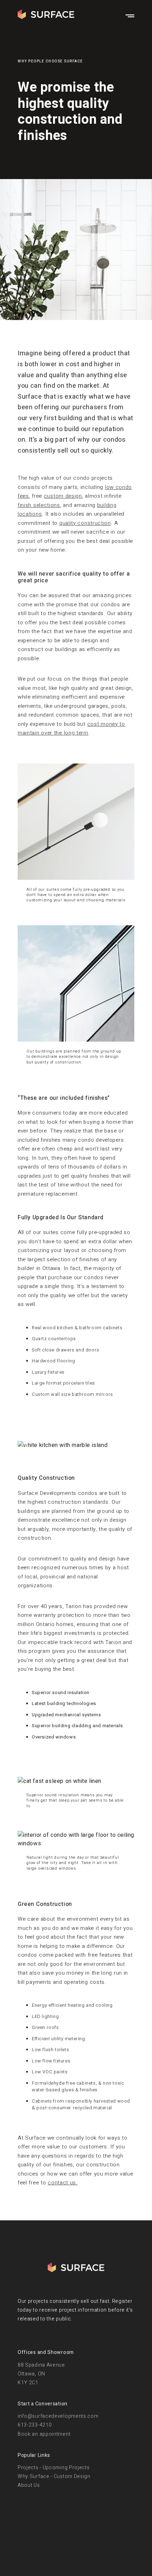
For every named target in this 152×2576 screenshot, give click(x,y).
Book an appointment (44, 2434)
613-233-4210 (35, 2425)
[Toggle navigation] (130, 16)
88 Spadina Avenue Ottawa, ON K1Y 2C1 (41, 2373)
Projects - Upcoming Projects (54, 2468)
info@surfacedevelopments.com (58, 2416)
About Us (29, 2485)
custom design (63, 496)
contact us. (63, 2183)
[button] (27, 1445)
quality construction (85, 523)
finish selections (39, 505)
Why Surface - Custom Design (54, 2476)
